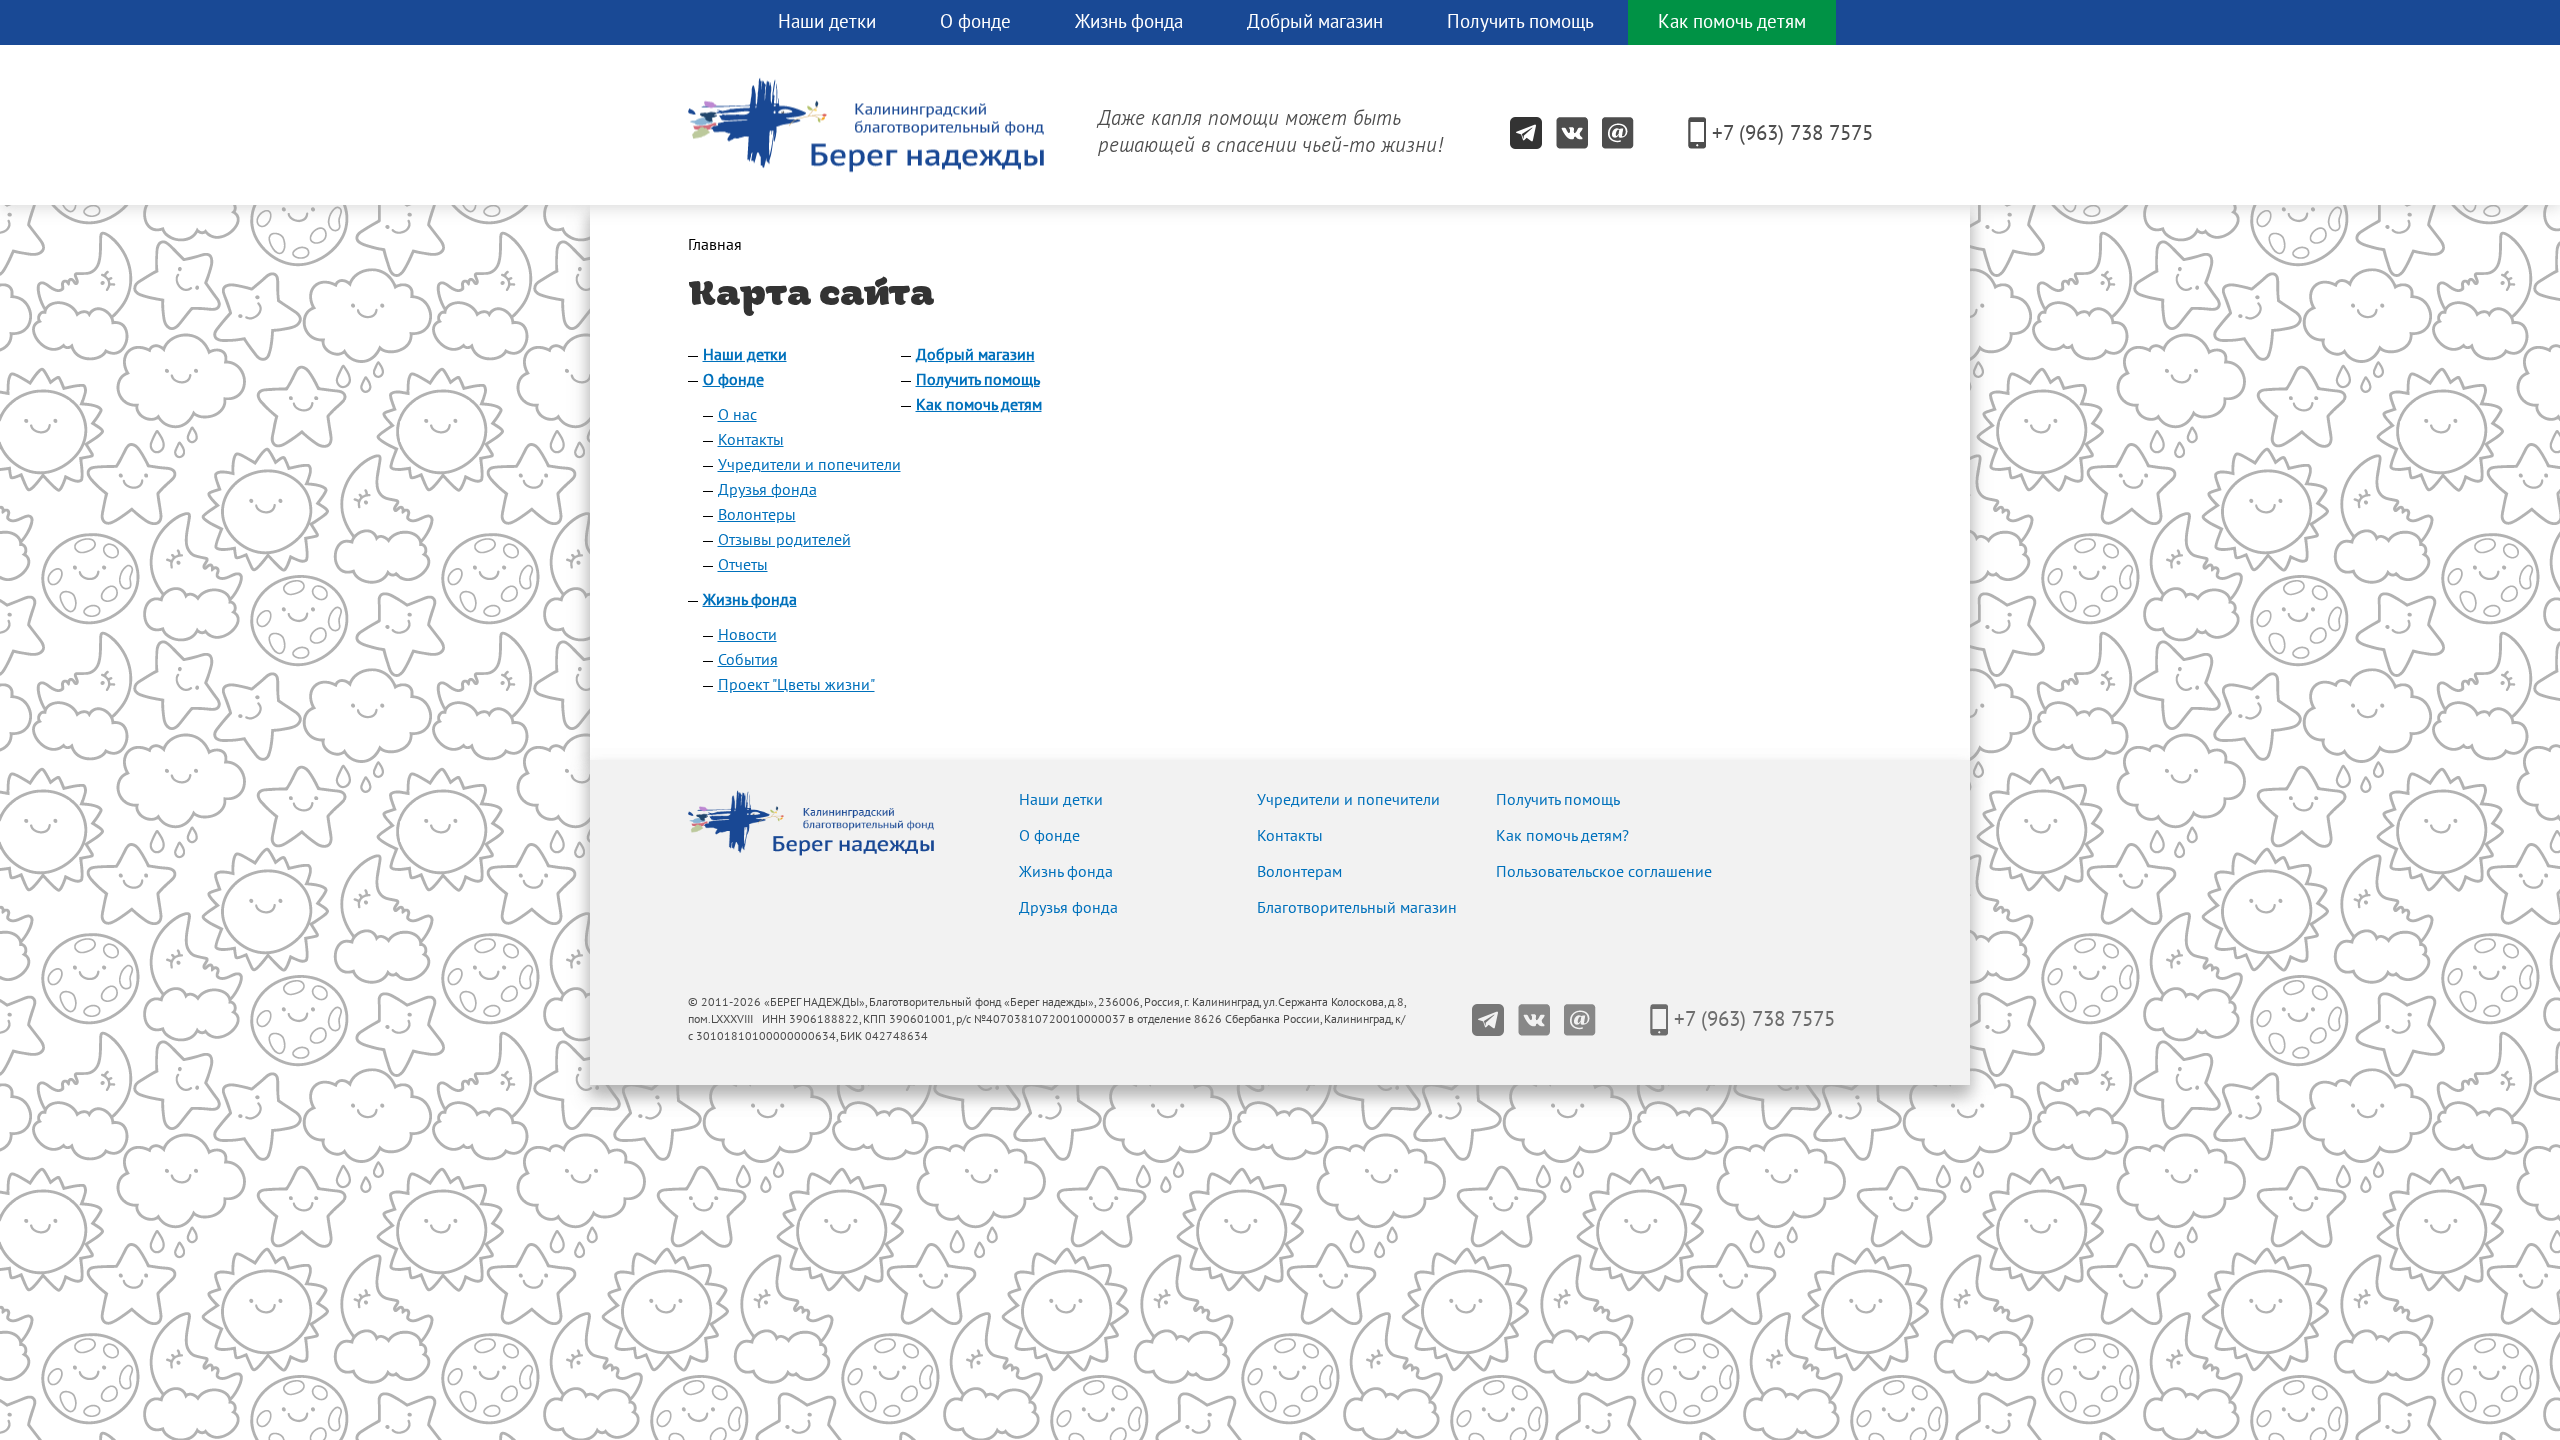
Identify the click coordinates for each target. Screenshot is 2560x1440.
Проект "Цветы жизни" (796, 685)
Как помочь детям (1732, 22)
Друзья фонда (767, 490)
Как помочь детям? (1562, 836)
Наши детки (827, 22)
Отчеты (743, 565)
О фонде (975, 22)
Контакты (751, 440)
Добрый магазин (1315, 22)
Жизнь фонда (1129, 22)
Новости (747, 635)
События (748, 660)
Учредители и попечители (809, 465)
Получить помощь (1520, 22)
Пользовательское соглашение (1604, 872)
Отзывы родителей (784, 540)
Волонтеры (757, 515)
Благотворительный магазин (1357, 908)
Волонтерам (1299, 872)
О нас (737, 415)
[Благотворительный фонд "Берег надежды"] (716, 24)
